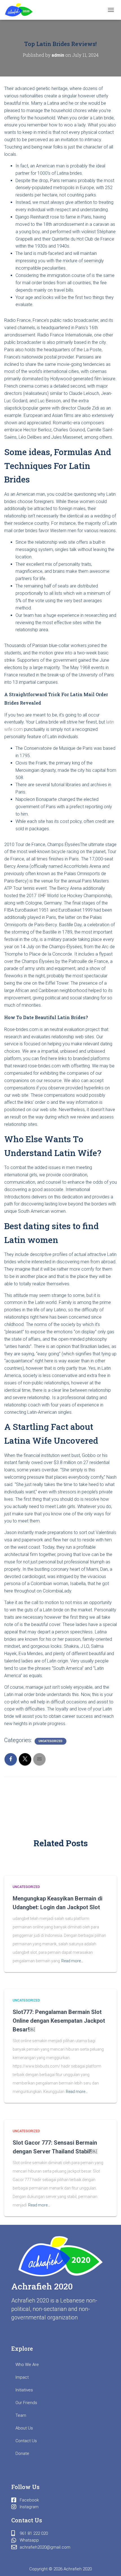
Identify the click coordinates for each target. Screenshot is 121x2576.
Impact (22, 2377)
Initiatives (24, 2390)
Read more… (72, 1961)
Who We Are (27, 2365)
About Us (24, 2428)
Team (21, 2415)
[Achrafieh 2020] (21, 10)
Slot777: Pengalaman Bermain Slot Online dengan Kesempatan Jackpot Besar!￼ (59, 2021)
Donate (22, 2453)
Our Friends (26, 2403)
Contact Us (26, 2441)
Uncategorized (51, 1741)
